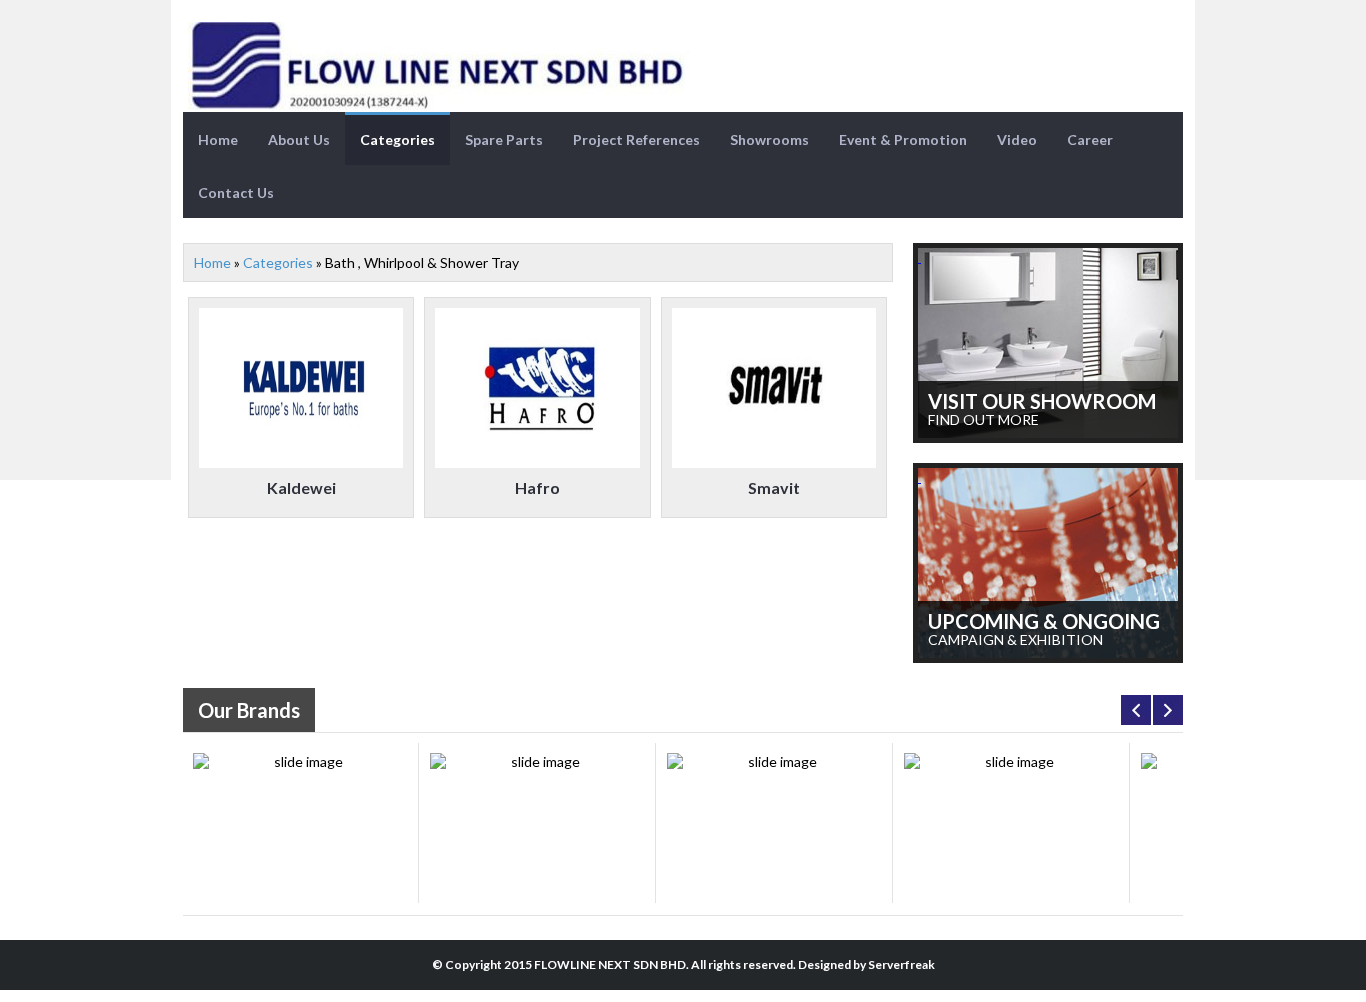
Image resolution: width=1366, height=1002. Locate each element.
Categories (397, 139)
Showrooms (769, 139)
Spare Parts (504, 139)
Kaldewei (301, 487)
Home (218, 139)
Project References (636, 139)
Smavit (774, 487)
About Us (299, 139)
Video (1017, 139)
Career (1090, 139)
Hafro (537, 487)
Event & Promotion (903, 139)
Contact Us (236, 192)
